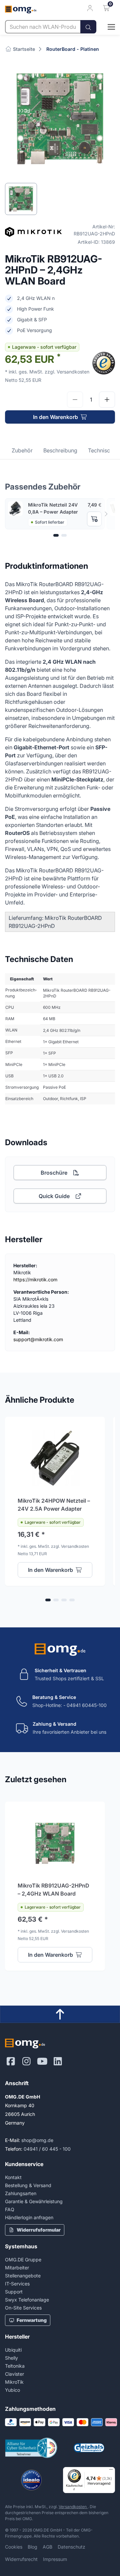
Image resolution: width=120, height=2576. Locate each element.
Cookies (14, 2547)
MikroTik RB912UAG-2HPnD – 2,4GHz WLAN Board (53, 1890)
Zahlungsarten (21, 2193)
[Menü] (111, 2471)
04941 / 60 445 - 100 (47, 2149)
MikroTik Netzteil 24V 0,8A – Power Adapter (53, 508)
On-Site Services (23, 2308)
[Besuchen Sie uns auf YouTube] (42, 2061)
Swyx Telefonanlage (27, 2300)
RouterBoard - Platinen (73, 49)
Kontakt (13, 2177)
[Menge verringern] (75, 400)
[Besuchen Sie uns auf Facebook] (11, 2061)
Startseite (23, 49)
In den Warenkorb (55, 417)
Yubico (12, 2390)
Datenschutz (71, 2547)
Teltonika (15, 2366)
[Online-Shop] (106, 27)
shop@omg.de (37, 2140)
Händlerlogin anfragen (29, 2217)
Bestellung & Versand (28, 2185)
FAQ (10, 2209)
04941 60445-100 (87, 1705)
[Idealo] (31, 2480)
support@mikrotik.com (38, 1339)
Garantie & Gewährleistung (34, 2201)
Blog (32, 2547)
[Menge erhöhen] (107, 400)
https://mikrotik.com (35, 1279)
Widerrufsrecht (21, 2559)
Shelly (11, 2358)
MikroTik (14, 2382)
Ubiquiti (13, 2350)
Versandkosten (73, 2507)
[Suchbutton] (88, 27)
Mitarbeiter (17, 2268)
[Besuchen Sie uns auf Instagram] (26, 2061)
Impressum (55, 2559)
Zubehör (22, 450)
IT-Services (17, 2284)
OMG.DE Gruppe (23, 2260)
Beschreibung (60, 450)
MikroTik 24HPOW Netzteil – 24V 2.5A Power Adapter (54, 1505)
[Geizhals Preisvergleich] (89, 2448)
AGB (47, 2547)
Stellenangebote (23, 2276)
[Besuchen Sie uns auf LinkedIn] (58, 2061)
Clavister (14, 2374)
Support (14, 2292)
